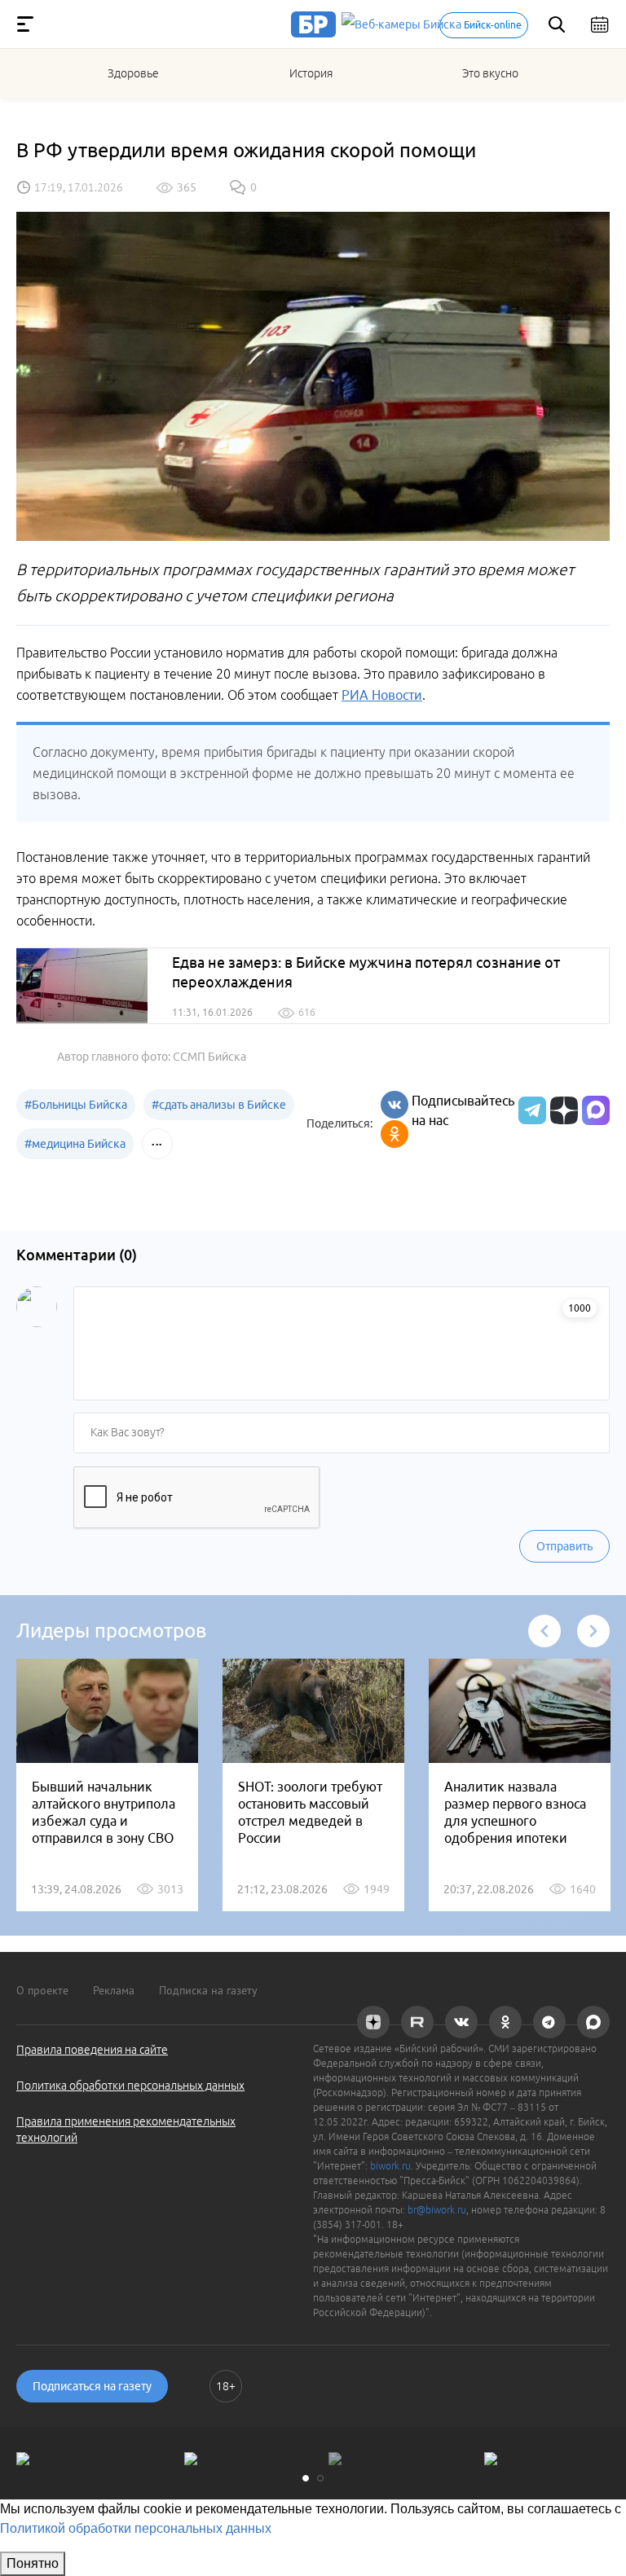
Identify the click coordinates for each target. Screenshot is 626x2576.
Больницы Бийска (76, 1105)
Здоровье (133, 73)
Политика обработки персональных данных (130, 2086)
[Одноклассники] (395, 1134)
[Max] (596, 1110)
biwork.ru (390, 2166)
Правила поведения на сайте (92, 2050)
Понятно (33, 2563)
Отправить (564, 1546)
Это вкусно (490, 73)
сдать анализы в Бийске (219, 1105)
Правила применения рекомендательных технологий (126, 2130)
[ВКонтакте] (395, 1105)
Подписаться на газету (92, 2386)
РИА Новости (382, 695)
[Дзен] (562, 1110)
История (311, 73)
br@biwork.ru (437, 2210)
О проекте (42, 1990)
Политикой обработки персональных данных (136, 2528)
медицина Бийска (75, 1144)
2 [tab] (320, 2478)
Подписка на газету (208, 1990)
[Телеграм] (530, 1110)
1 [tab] (306, 2478)
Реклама (114, 1990)
